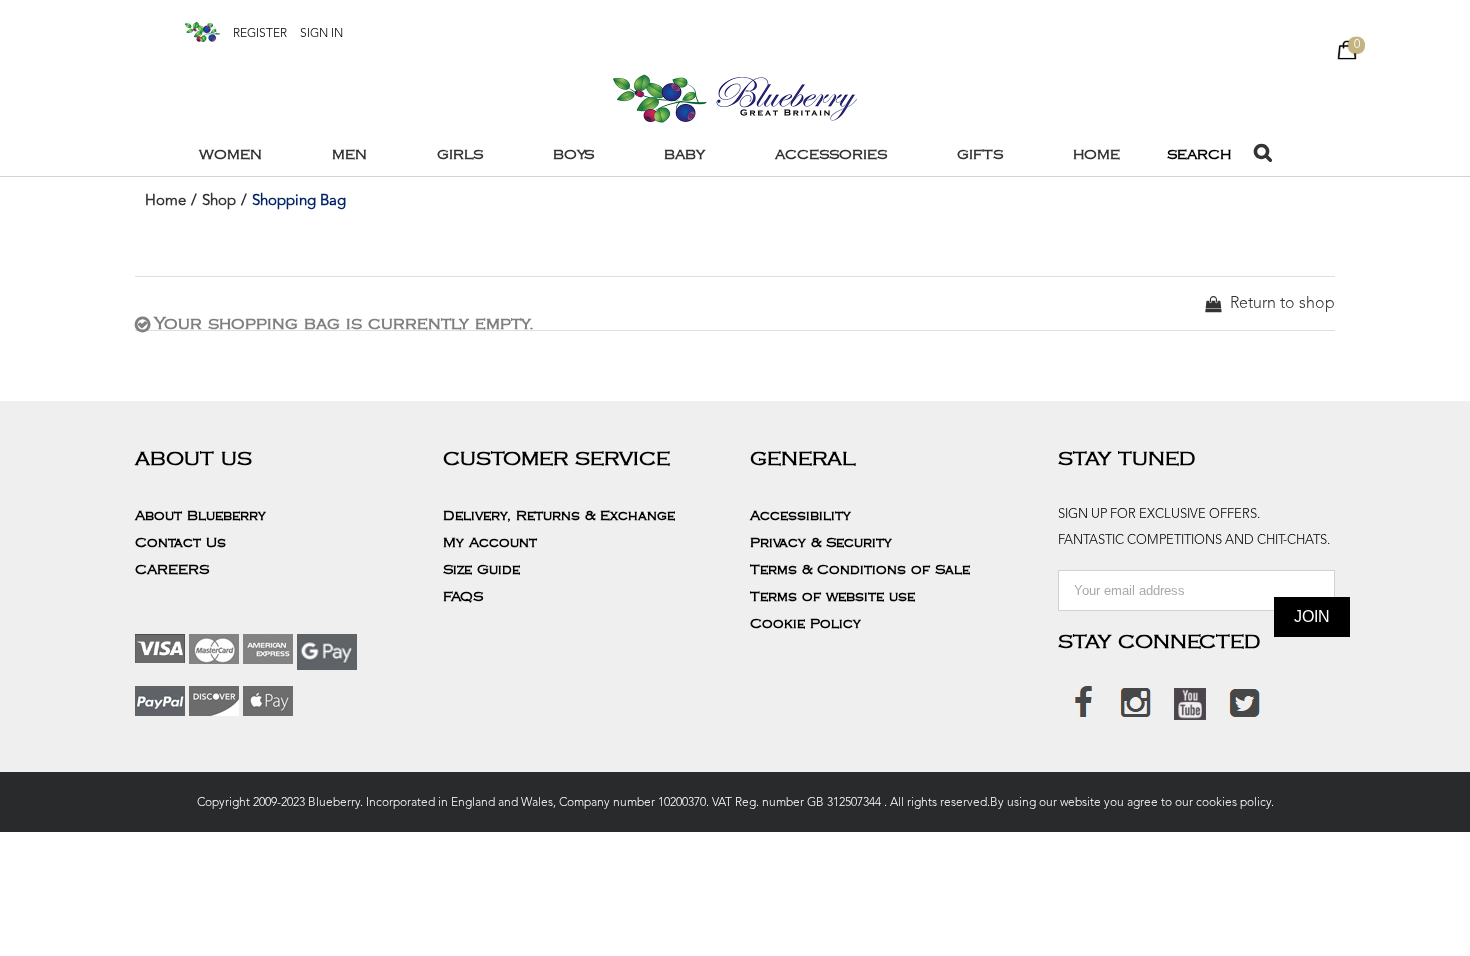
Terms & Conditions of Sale (860, 570)
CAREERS (172, 570)
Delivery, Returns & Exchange (559, 516)
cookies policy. (1233, 803)
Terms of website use (832, 597)
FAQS (463, 597)
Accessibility (800, 516)
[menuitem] (242, 155)
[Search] (1262, 155)
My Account (490, 543)
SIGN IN (321, 34)
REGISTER (260, 34)
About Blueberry (200, 516)
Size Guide (481, 570)
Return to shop (1282, 304)
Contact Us (180, 543)
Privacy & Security (821, 543)
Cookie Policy (805, 624)
